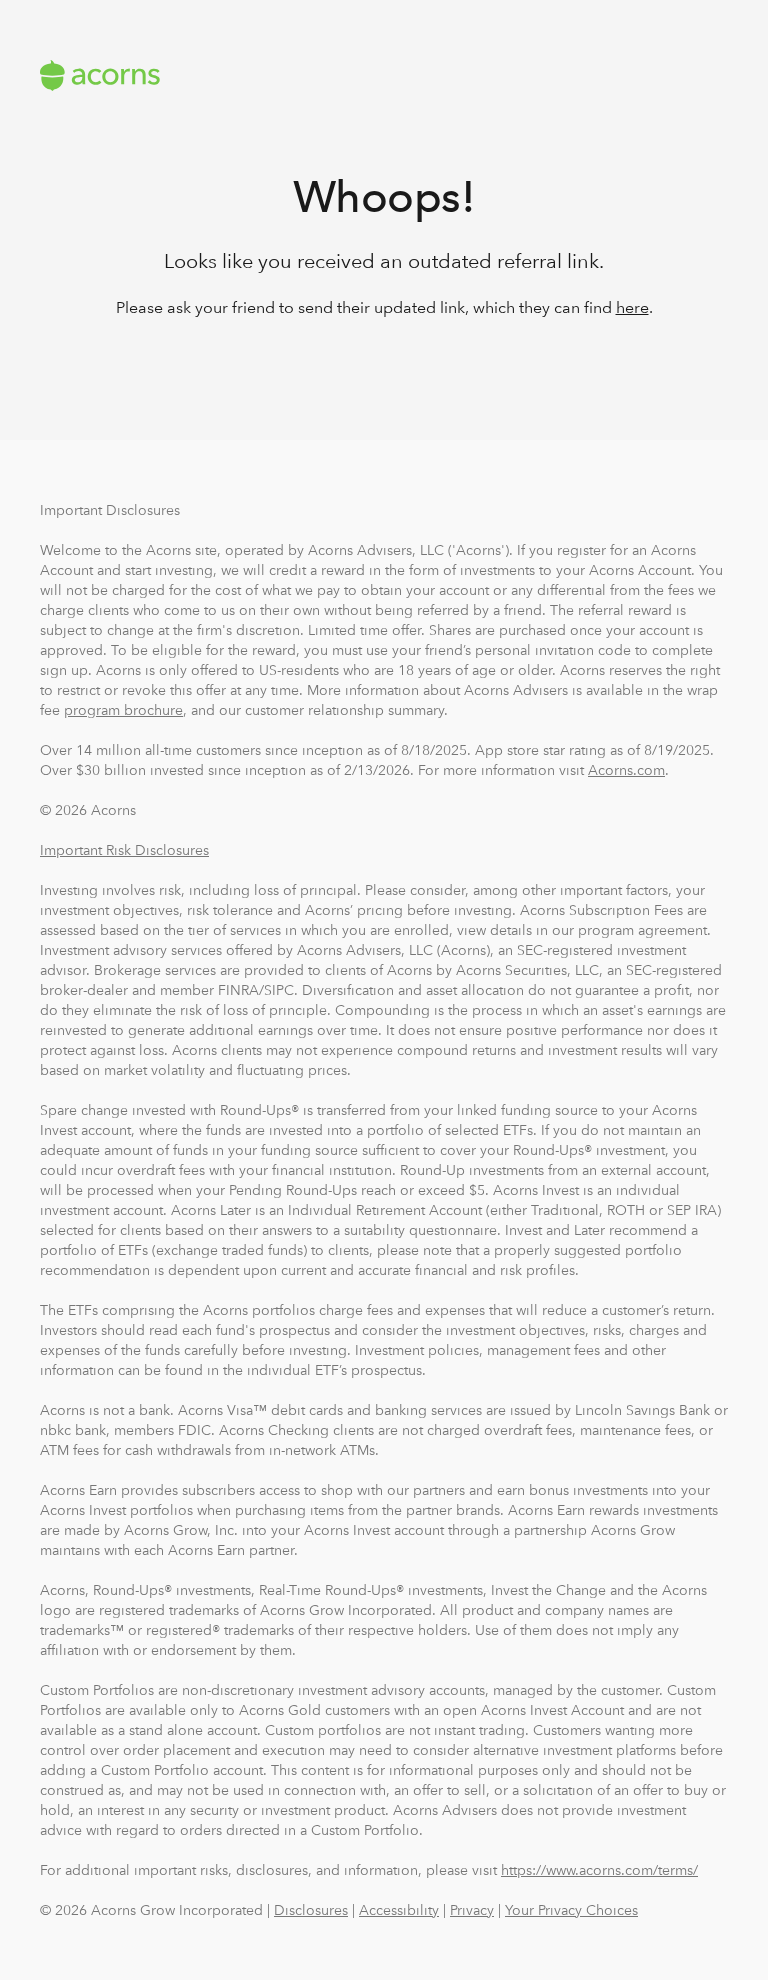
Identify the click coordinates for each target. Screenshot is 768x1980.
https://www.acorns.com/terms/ (599, 1870)
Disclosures (311, 1910)
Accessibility (399, 1910)
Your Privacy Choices (571, 1910)
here (632, 307)
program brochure (123, 710)
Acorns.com (626, 770)
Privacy (472, 1910)
